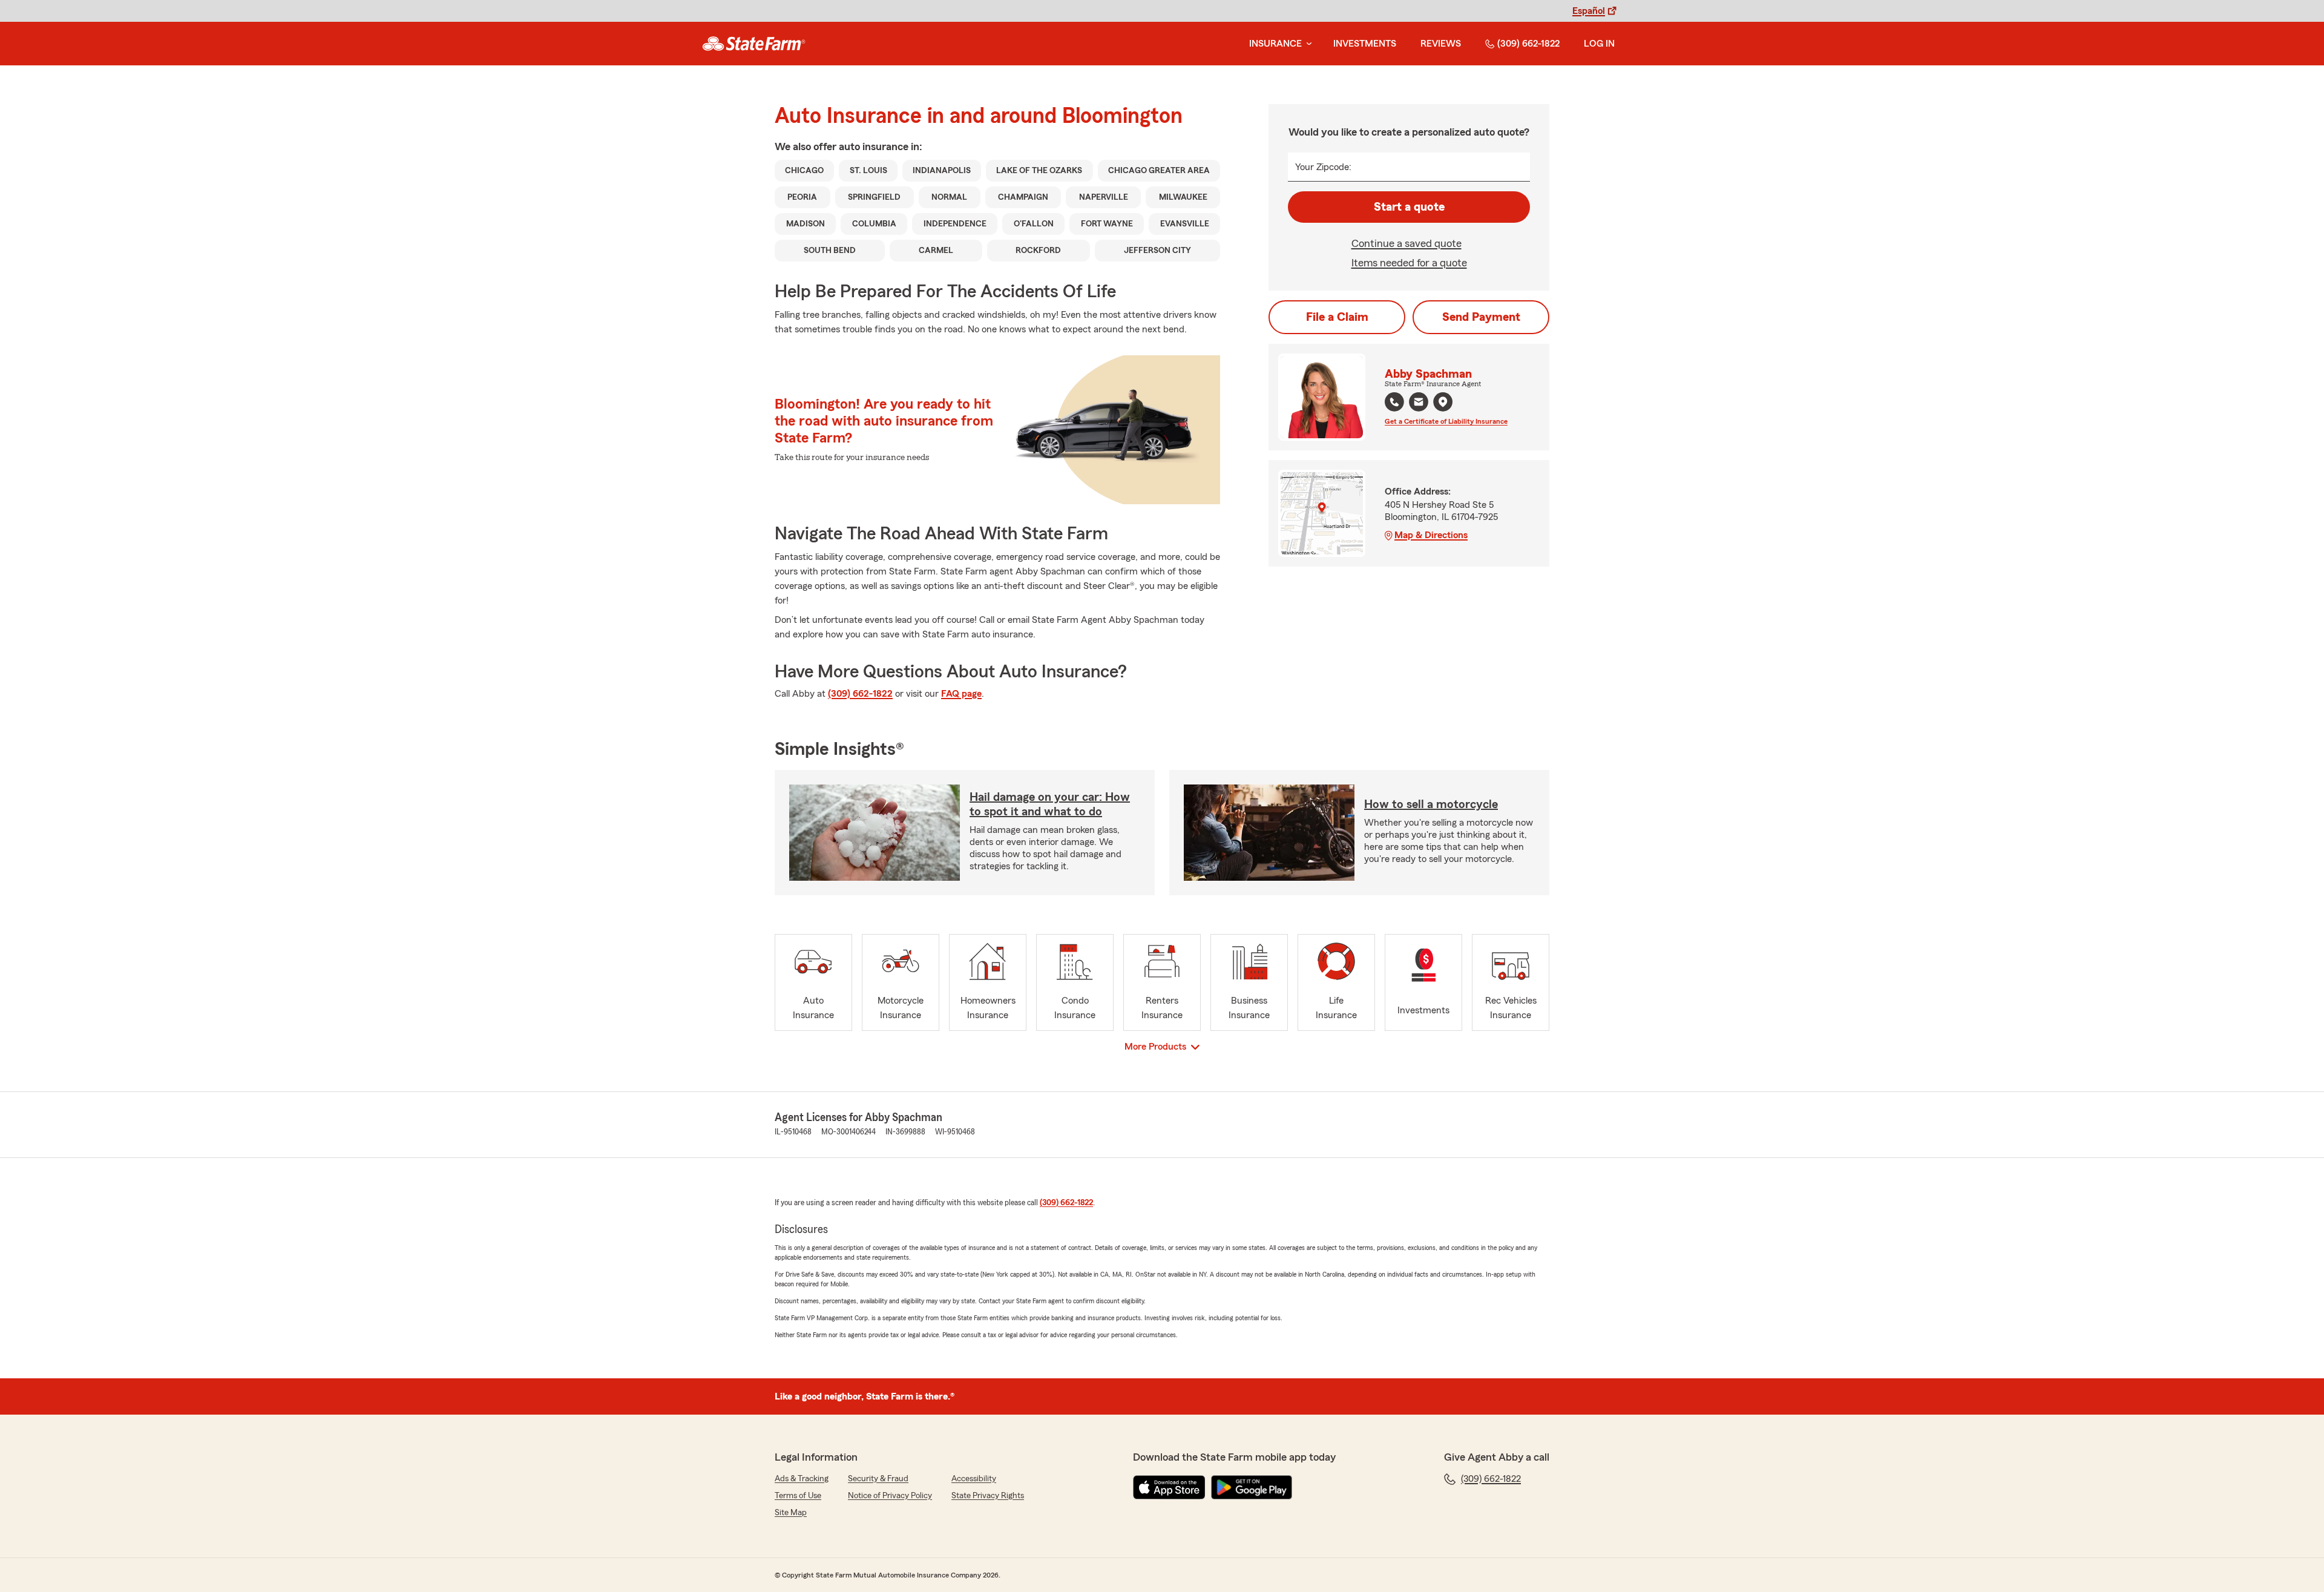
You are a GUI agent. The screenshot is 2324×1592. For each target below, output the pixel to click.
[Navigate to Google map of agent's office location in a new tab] (1443, 402)
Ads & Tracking (802, 1479)
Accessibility (974, 1479)
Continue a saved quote (1407, 243)
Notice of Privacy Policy (890, 1496)
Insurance (1275, 44)
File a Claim (1337, 317)
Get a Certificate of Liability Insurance (1446, 421)
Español (1589, 11)
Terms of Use (798, 1496)
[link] (754, 44)
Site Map (791, 1513)
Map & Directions (1431, 535)
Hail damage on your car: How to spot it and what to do (1050, 804)
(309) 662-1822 (1528, 44)
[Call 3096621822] (1394, 402)
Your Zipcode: (1323, 167)
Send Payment (1481, 317)
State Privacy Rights (988, 1496)
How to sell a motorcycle (1431, 804)
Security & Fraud (878, 1479)
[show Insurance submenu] (1307, 44)
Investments (1365, 44)
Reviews (1441, 44)
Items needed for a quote (1409, 263)
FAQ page (961, 694)
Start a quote (1409, 207)
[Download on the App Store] (1169, 1487)
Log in (1599, 44)
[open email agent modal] (1419, 403)
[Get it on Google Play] (1252, 1487)
